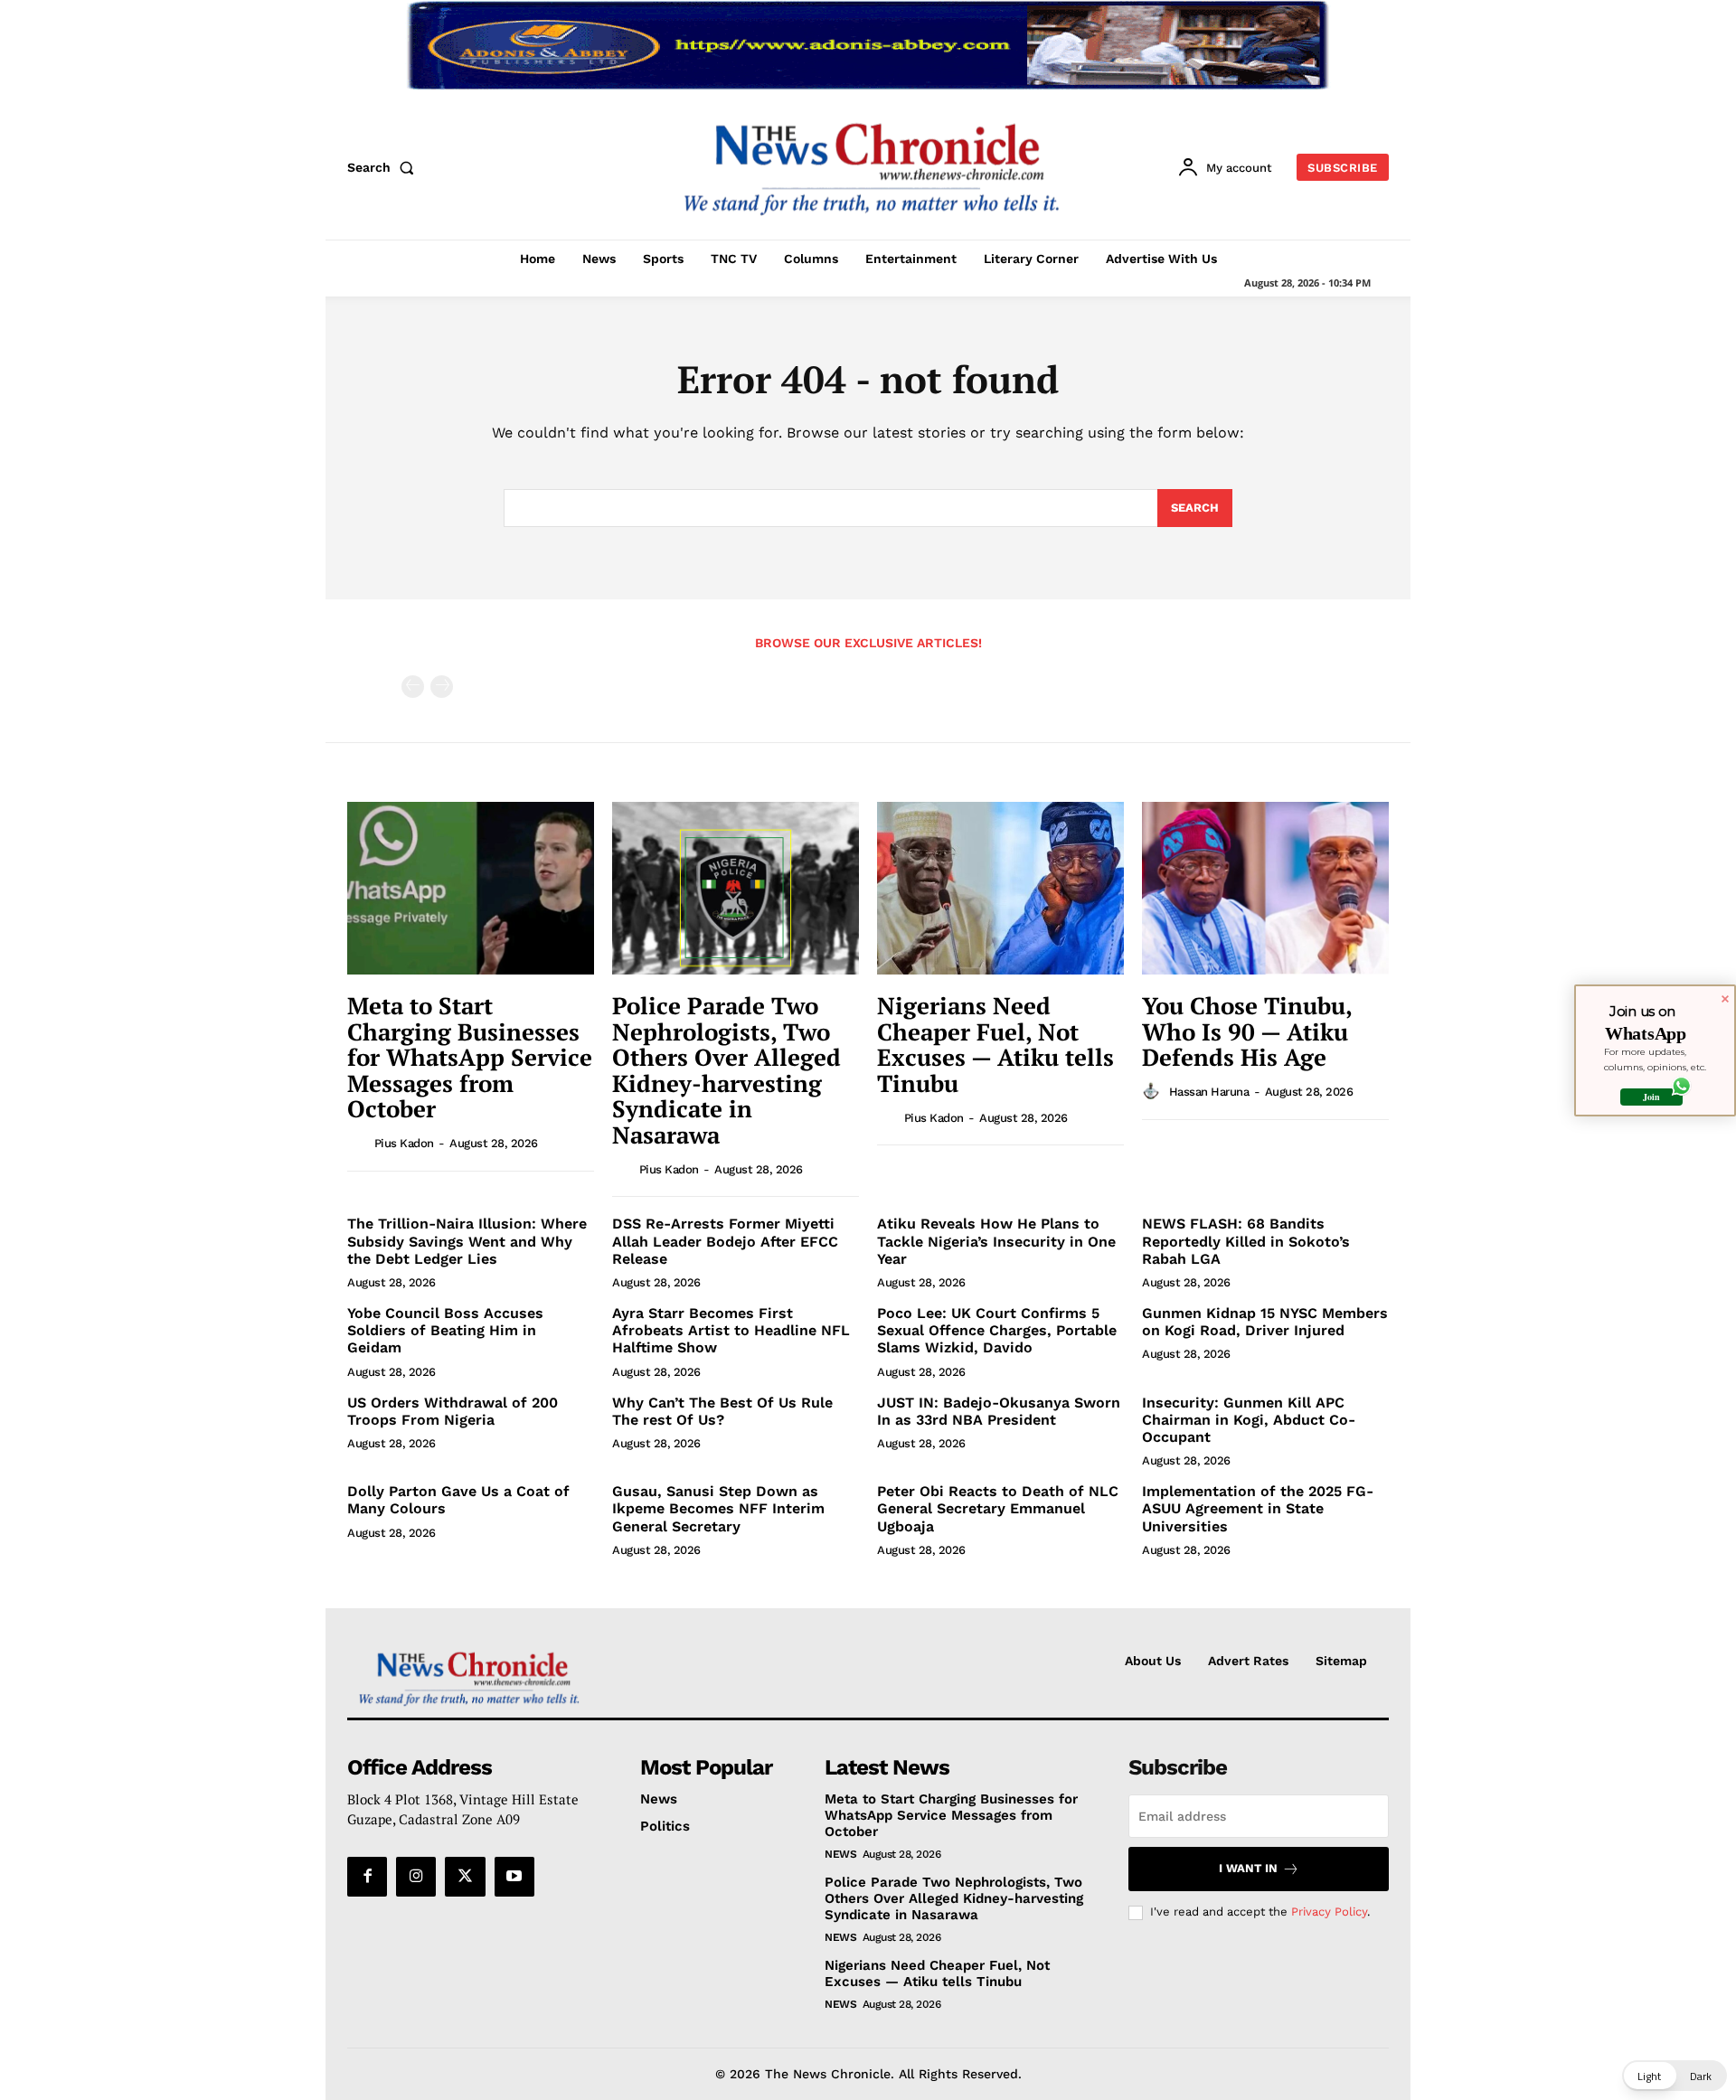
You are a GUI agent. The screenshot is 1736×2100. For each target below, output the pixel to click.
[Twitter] (465, 1877)
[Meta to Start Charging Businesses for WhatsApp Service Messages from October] (471, 888)
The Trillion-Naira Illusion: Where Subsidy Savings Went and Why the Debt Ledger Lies (467, 1241)
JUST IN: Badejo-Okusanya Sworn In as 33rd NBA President (999, 1411)
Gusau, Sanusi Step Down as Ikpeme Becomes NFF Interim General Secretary (718, 1508)
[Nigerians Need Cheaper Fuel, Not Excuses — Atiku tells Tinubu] (1000, 888)
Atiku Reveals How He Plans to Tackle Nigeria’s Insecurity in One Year (996, 1241)
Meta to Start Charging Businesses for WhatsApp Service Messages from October (470, 1057)
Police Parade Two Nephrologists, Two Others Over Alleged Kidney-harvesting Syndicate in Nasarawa (726, 1070)
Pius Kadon (404, 1143)
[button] (384, 167)
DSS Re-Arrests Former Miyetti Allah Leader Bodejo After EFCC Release (725, 1241)
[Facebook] (367, 1877)
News (840, 1854)
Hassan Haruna (1209, 1092)
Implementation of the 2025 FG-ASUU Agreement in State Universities (1258, 1508)
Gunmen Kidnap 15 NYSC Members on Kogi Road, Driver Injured (1265, 1322)
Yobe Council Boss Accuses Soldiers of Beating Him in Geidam (445, 1330)
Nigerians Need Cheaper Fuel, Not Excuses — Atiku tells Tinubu (995, 1044)
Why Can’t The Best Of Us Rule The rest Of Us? (722, 1411)
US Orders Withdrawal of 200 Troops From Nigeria (453, 1411)
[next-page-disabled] (442, 687)
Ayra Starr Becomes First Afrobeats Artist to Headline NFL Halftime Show (731, 1330)
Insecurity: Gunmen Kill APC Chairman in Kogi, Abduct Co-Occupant (1249, 1420)
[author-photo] (359, 1143)
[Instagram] (416, 1877)
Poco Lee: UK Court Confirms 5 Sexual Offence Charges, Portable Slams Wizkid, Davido (997, 1330)
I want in (1248, 1868)
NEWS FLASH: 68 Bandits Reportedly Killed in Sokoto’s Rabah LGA (1246, 1241)
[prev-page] (413, 687)
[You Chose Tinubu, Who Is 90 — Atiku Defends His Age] (1265, 888)
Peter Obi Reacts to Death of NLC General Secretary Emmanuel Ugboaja (998, 1508)
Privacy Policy (1329, 1912)
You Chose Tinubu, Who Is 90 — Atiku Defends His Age (1247, 1031)
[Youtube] (514, 1877)
